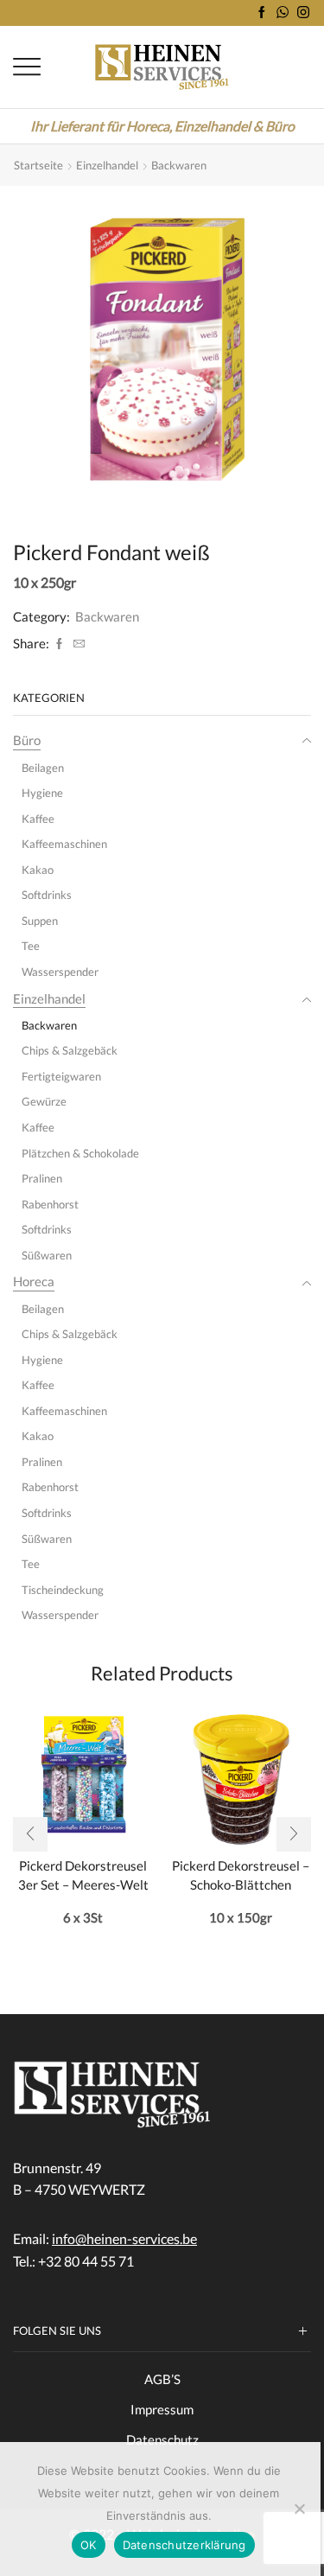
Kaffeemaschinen (64, 844)
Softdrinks (47, 895)
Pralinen (42, 1178)
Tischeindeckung (63, 1590)
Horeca (34, 1281)
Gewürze (44, 1101)
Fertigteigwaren (61, 1076)
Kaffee (38, 819)
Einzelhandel (107, 165)
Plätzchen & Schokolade (80, 1153)
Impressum (162, 2409)
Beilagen (43, 768)
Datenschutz (162, 2439)
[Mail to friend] (77, 644)
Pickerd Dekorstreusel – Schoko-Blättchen (241, 1875)
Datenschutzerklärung (184, 2545)
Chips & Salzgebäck (70, 1050)
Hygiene (42, 793)
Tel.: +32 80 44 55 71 (73, 2261)
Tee (31, 946)
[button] (30, 1834)
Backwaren (179, 165)
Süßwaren (47, 1255)
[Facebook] (262, 13)
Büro (27, 740)
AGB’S (162, 2379)
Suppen (40, 921)
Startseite (38, 165)
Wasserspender (60, 972)
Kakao (38, 870)
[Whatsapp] (283, 13)
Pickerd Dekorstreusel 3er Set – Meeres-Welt (83, 1875)
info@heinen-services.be (124, 2238)
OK (89, 2545)
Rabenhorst (50, 1204)
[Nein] (299, 2509)
